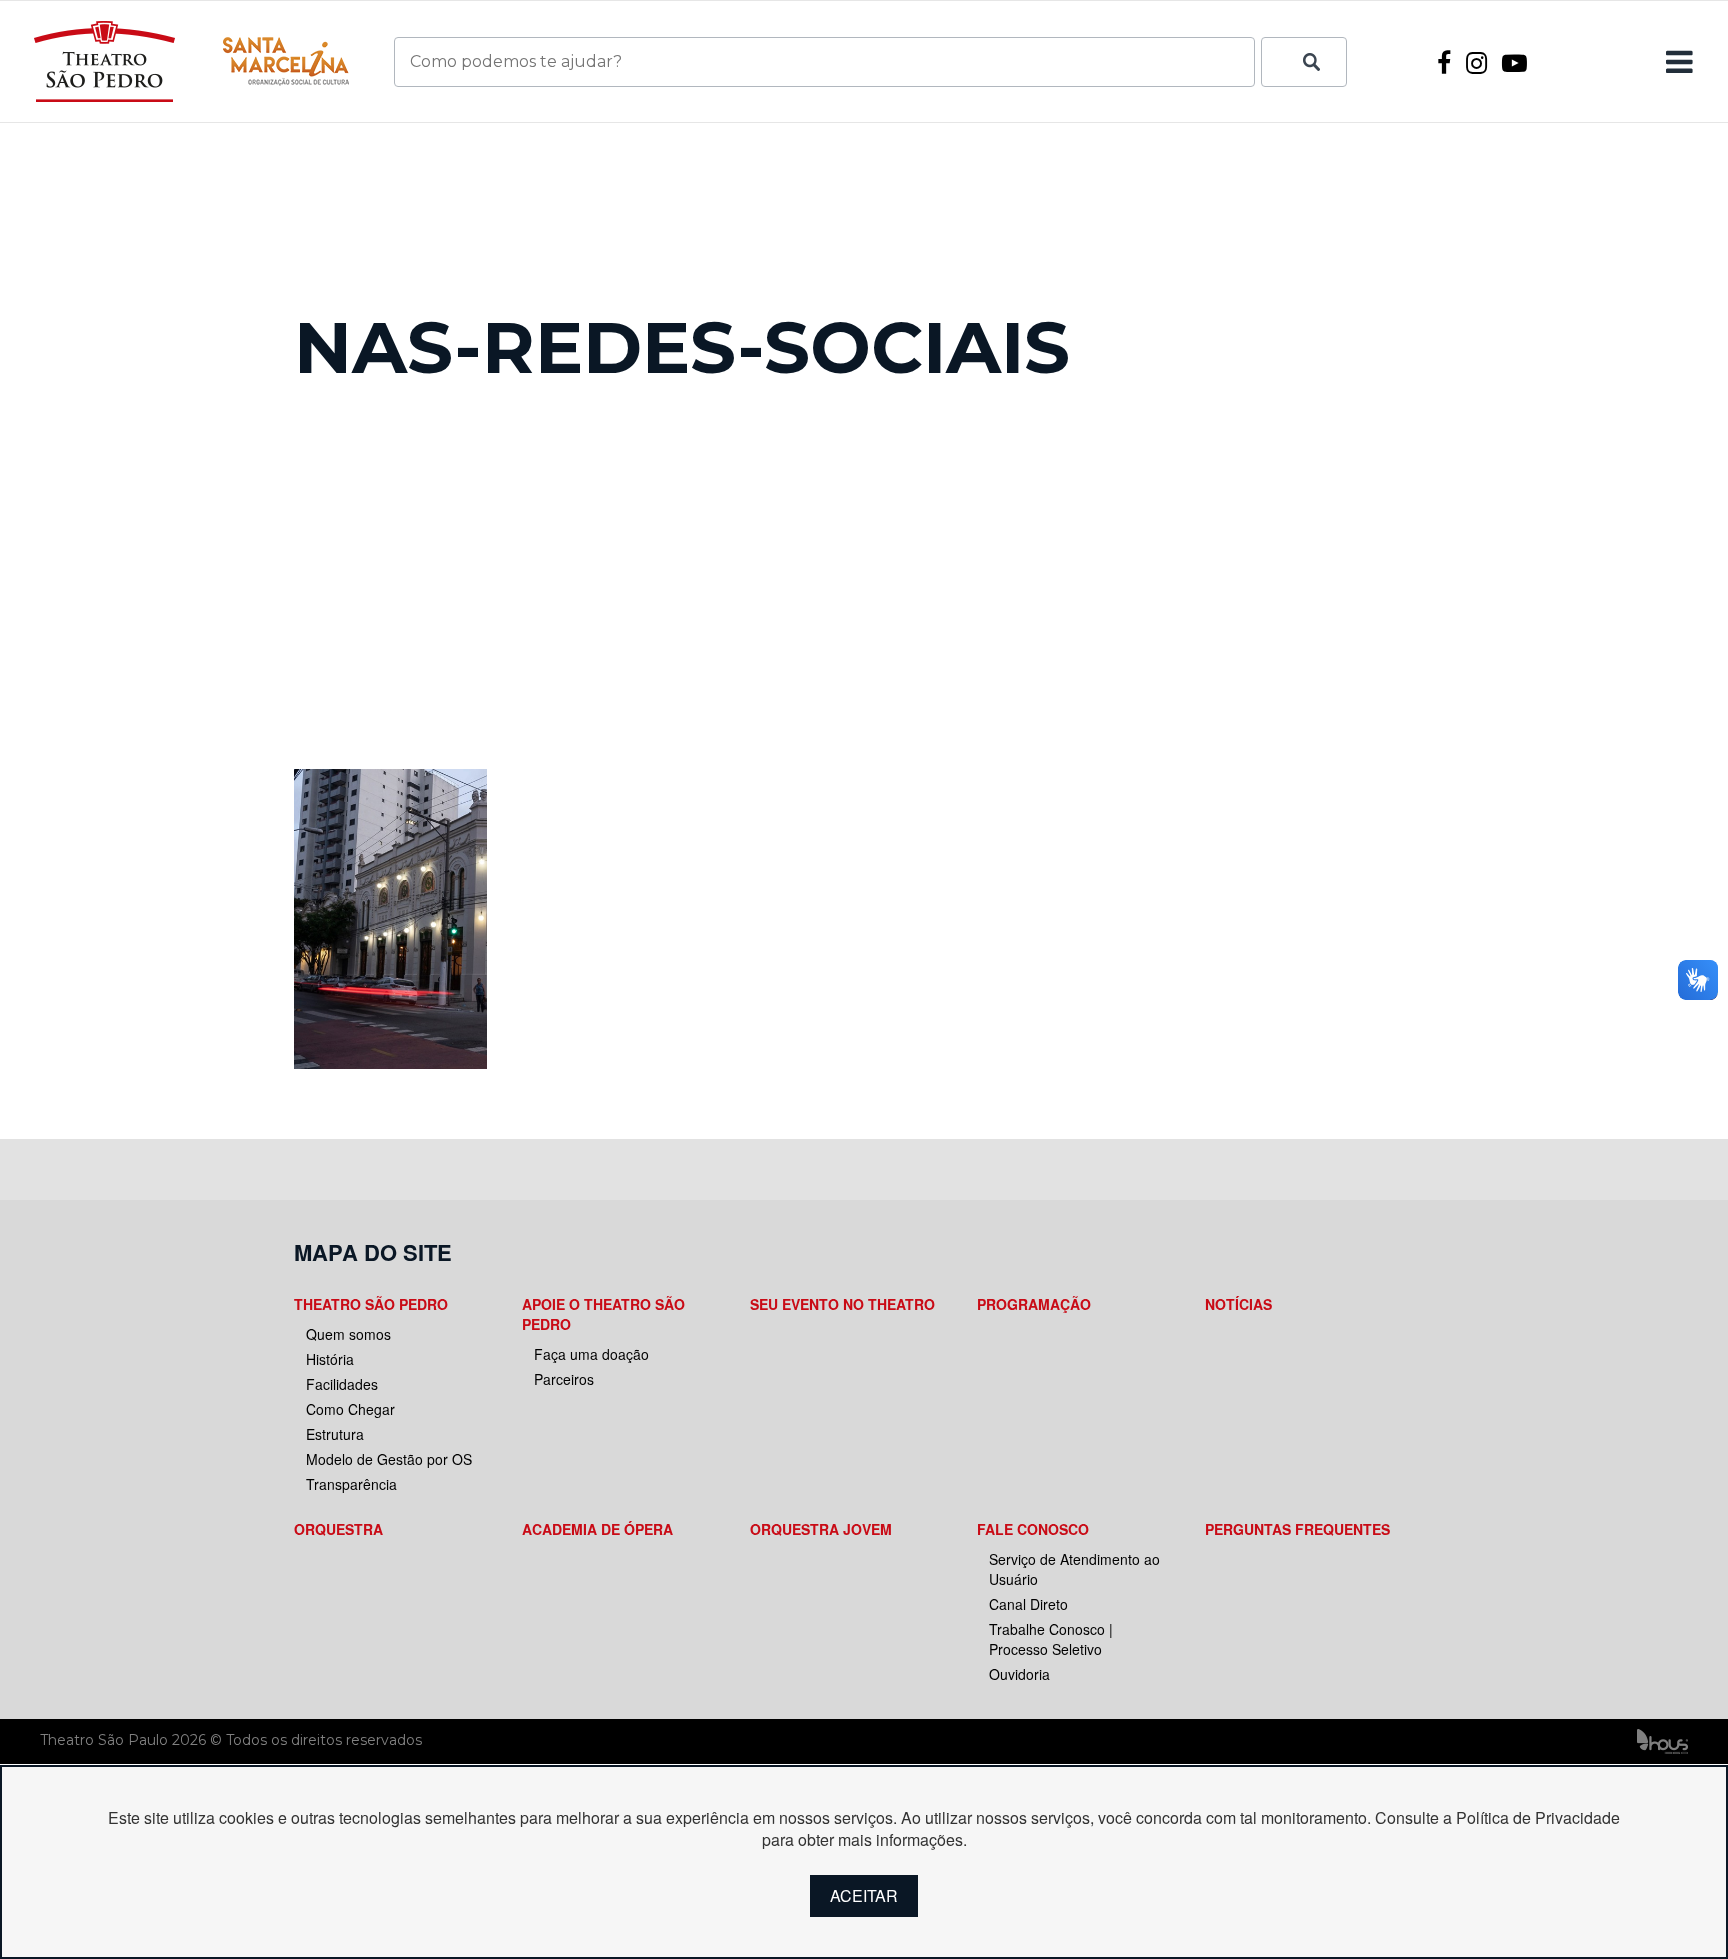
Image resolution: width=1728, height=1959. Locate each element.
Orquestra (338, 1529)
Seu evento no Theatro (842, 1304)
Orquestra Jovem (821, 1529)
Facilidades (342, 1384)
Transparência (351, 1484)
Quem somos (348, 1334)
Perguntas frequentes (1297, 1529)
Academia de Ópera (597, 1529)
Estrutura (335, 1434)
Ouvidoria (1019, 1674)
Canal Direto (1028, 1604)
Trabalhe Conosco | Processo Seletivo (1051, 1639)
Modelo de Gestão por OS (389, 1459)
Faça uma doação (591, 1354)
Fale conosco (1033, 1529)
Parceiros (564, 1379)
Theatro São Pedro (371, 1304)
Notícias (1238, 1304)
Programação (1034, 1304)
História (330, 1359)
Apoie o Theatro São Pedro (603, 1314)
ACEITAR (864, 1895)
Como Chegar (350, 1409)
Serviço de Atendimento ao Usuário (1074, 1569)
